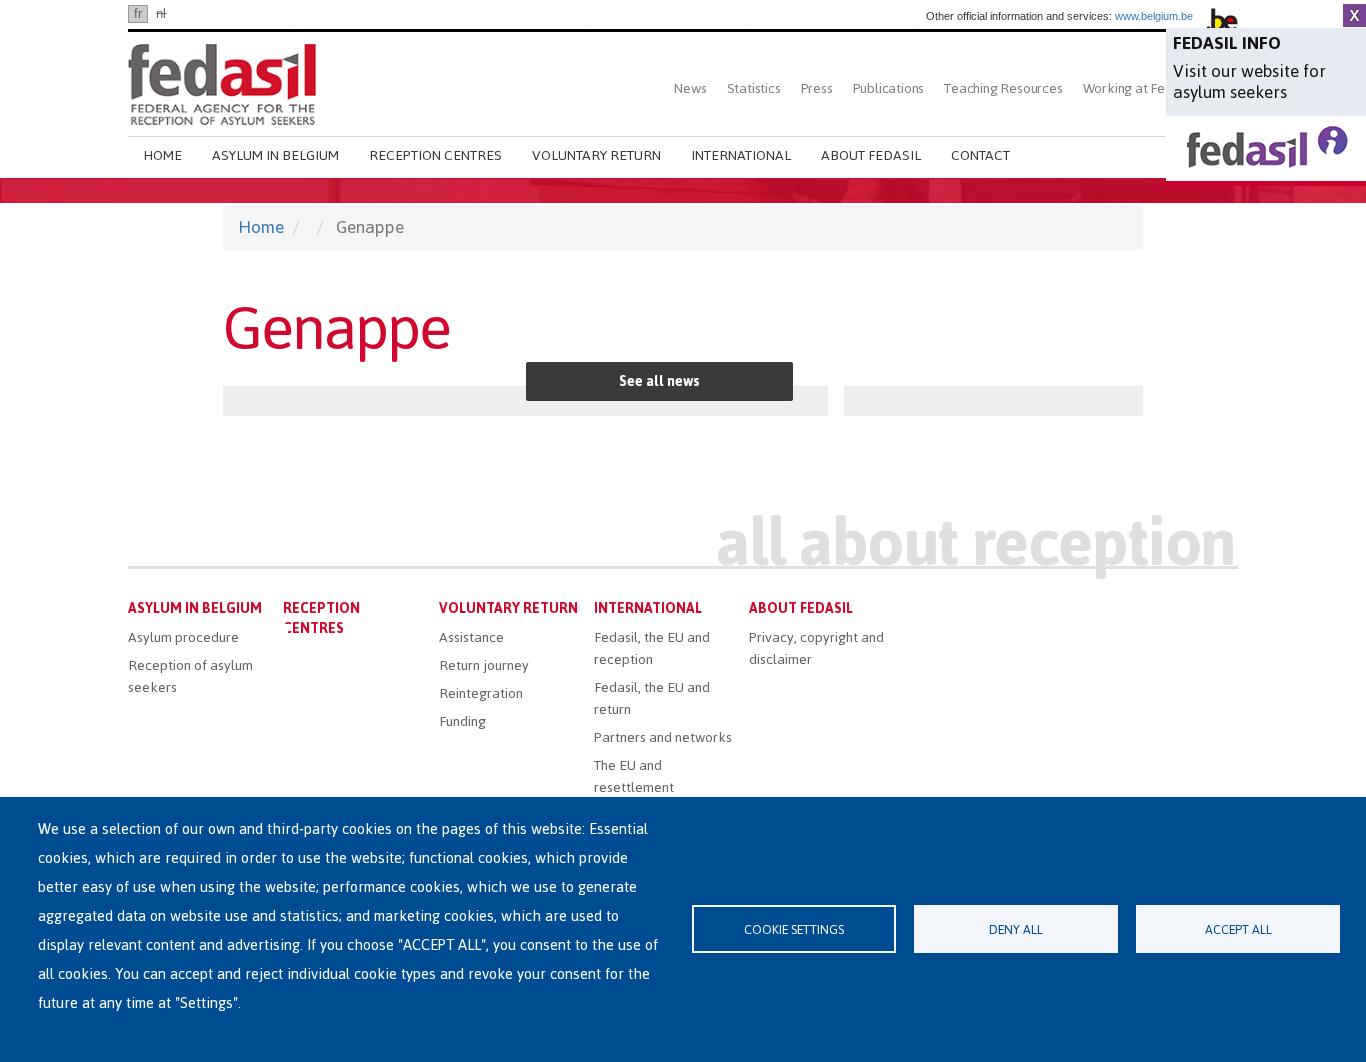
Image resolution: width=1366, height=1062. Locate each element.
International (741, 155)
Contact (980, 155)
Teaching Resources (1003, 88)
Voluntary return (596, 155)
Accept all (1238, 929)
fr (138, 13)
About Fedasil (871, 155)
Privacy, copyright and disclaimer (816, 648)
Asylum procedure (183, 637)
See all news (659, 381)
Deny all (1016, 929)
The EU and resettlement (634, 776)
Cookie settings (794, 929)
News (690, 88)
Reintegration (481, 693)
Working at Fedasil (1138, 88)
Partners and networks (663, 737)
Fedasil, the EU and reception (652, 648)
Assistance (471, 637)
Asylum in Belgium (275, 155)
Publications (889, 88)
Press (817, 88)
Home (162, 155)
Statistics (754, 88)
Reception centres (435, 155)
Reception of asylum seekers (190, 676)
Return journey (484, 665)
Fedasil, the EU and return (652, 698)
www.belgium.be (1154, 16)
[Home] (222, 82)
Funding (462, 721)
